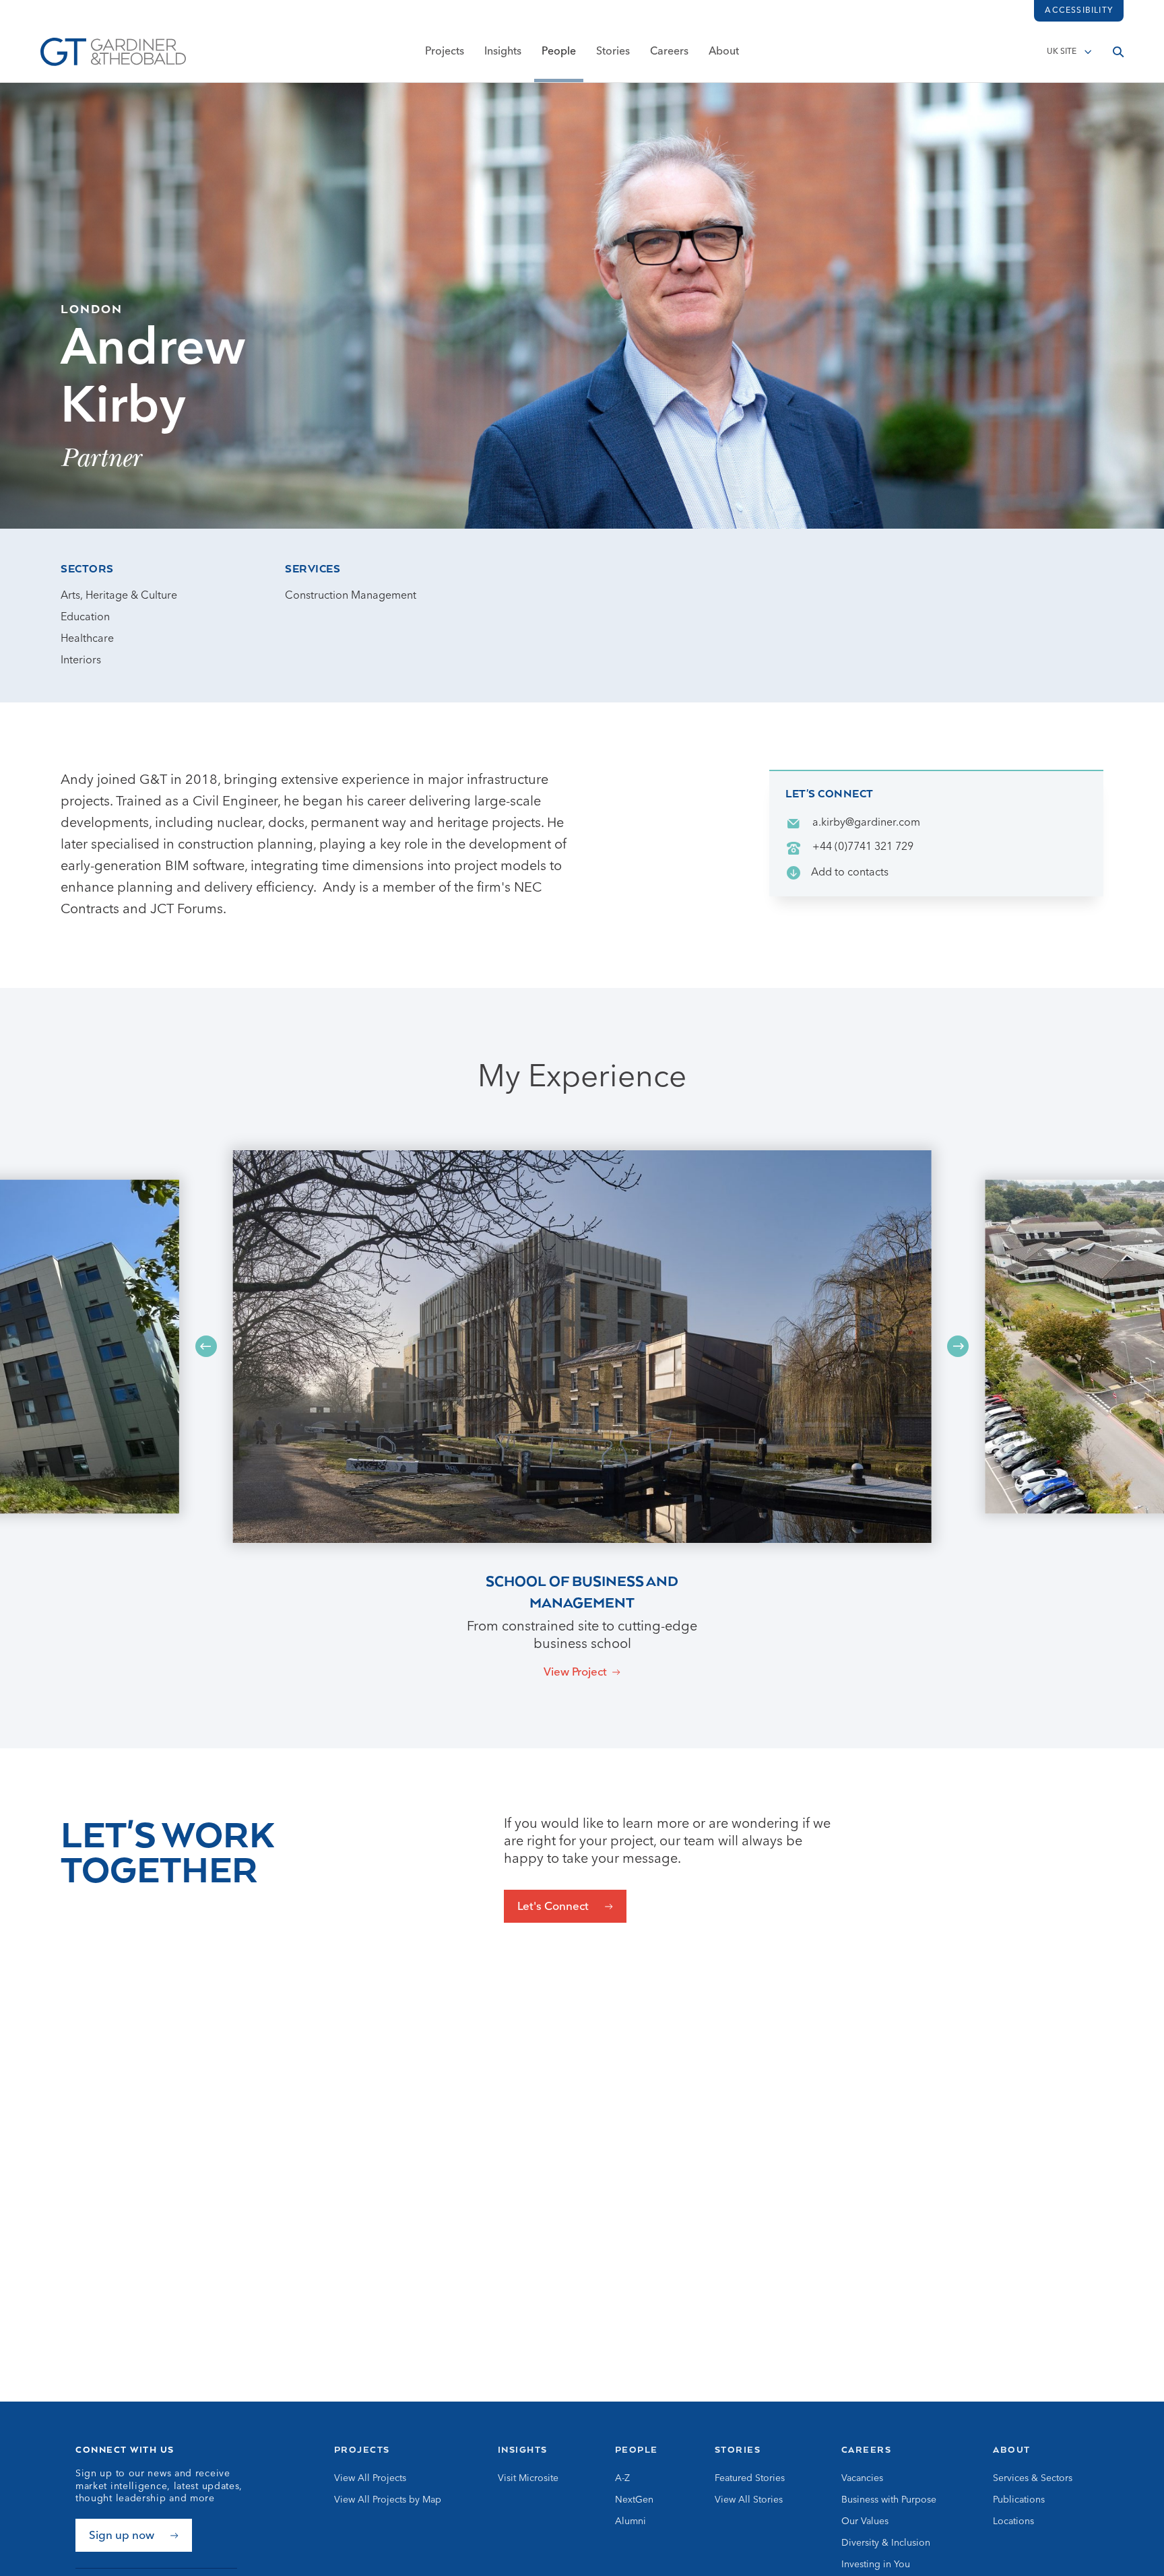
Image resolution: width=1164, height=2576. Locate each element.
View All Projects (370, 2478)
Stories (613, 52)
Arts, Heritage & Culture (119, 596)
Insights (503, 52)
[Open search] (1118, 52)
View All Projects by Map (388, 2500)
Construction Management (351, 596)
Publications (1019, 2500)
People (559, 52)
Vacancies (862, 2478)
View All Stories (749, 2500)
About (724, 52)
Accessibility (1079, 11)
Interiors (81, 661)
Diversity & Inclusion (886, 2543)
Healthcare (87, 639)
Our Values (865, 2521)
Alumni (630, 2521)
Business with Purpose (889, 2500)
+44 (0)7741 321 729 (863, 847)
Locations (1013, 2521)
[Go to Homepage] (113, 52)
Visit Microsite (528, 2478)
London (92, 308)
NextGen (634, 2500)
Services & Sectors (1033, 2478)
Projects (445, 52)
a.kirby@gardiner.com (866, 823)
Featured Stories (750, 2478)
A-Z (622, 2478)
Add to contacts (850, 873)
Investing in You (876, 2565)
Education (85, 618)
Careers (669, 52)
